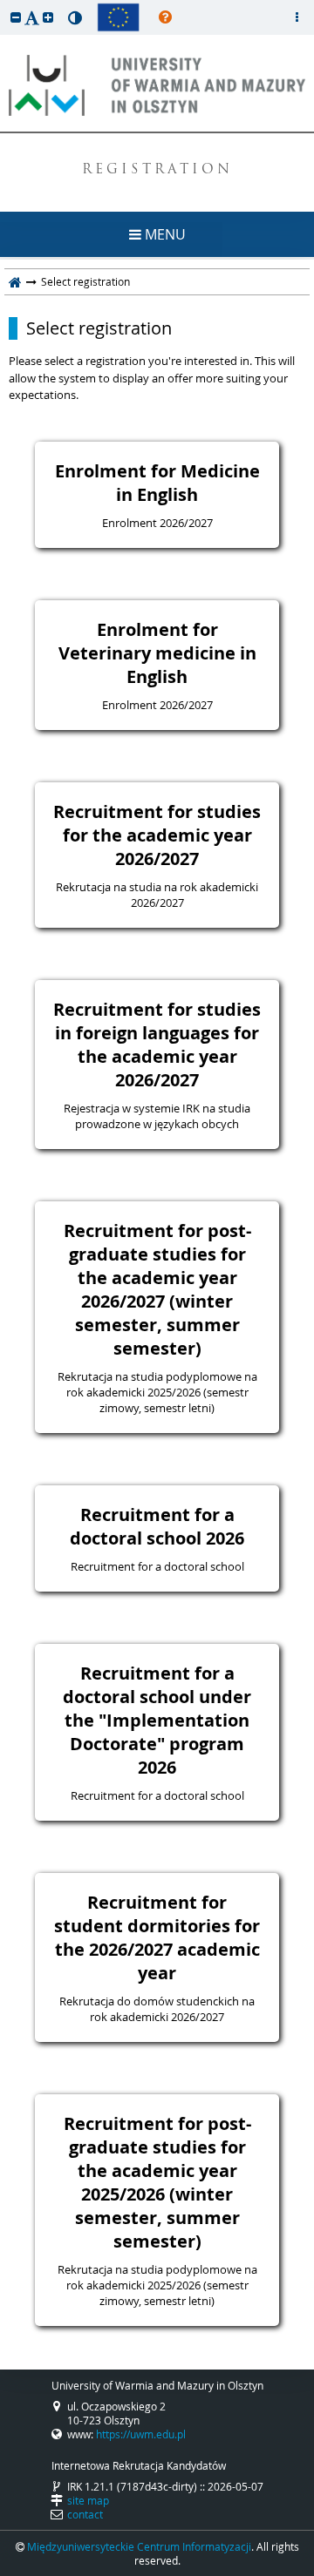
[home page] (15, 281)
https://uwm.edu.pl (141, 2434)
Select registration (99, 328)
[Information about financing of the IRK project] (118, 17)
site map (88, 2500)
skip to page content (4, 4)
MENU (164, 234)
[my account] (297, 17)
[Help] (165, 17)
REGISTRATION (157, 170)
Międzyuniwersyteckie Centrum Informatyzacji (139, 2546)
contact (85, 2514)
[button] (16, 17)
